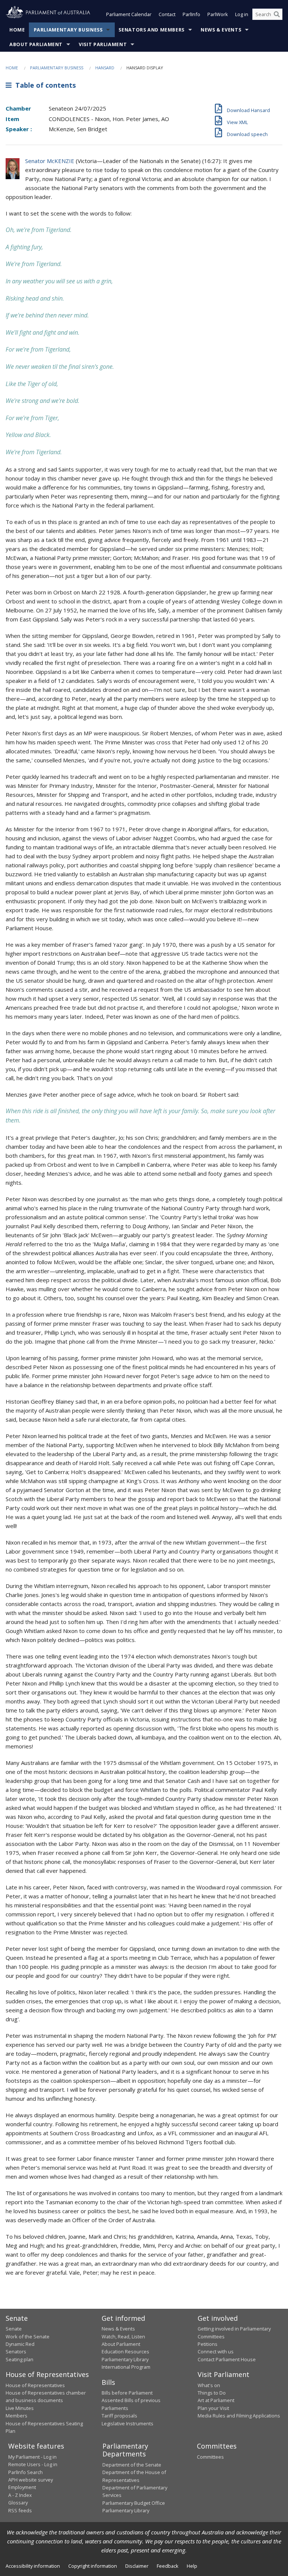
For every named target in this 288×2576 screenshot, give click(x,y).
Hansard (105, 68)
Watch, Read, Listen (123, 2337)
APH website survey (31, 2480)
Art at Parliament (216, 2400)
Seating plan (19, 2359)
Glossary (18, 2503)
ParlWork (218, 14)
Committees (210, 2457)
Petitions (208, 2344)
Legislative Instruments (127, 2423)
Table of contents (44, 85)
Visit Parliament (103, 44)
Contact (167, 14)
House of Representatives (35, 2385)
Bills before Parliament (127, 2393)
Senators (16, 2351)
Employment (22, 2487)
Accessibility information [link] (33, 2566)
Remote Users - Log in (33, 2464)
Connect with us (216, 2351)
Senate (14, 2329)
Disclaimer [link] (137, 2566)
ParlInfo (191, 14)
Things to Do (212, 2393)
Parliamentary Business (68, 30)
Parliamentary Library (125, 2359)
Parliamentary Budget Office (134, 2503)
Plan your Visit (213, 2408)
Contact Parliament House (227, 2359)
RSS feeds (20, 2510)
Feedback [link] (168, 2566)
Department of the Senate (132, 2465)
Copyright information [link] (93, 2566)
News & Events (221, 30)
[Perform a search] (277, 14)
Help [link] (192, 2566)
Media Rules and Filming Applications (239, 2416)
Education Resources (125, 2351)
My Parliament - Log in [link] (32, 2457)
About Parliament (36, 44)
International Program (126, 2367)
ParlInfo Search (25, 2472)
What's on (209, 2385)
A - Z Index (20, 2495)
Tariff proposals (119, 2416)
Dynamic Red (20, 2344)
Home (17, 30)
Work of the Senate (28, 2337)
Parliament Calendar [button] (129, 14)
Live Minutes (20, 2408)
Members (16, 2416)
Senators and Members (151, 30)
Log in (242, 14)
